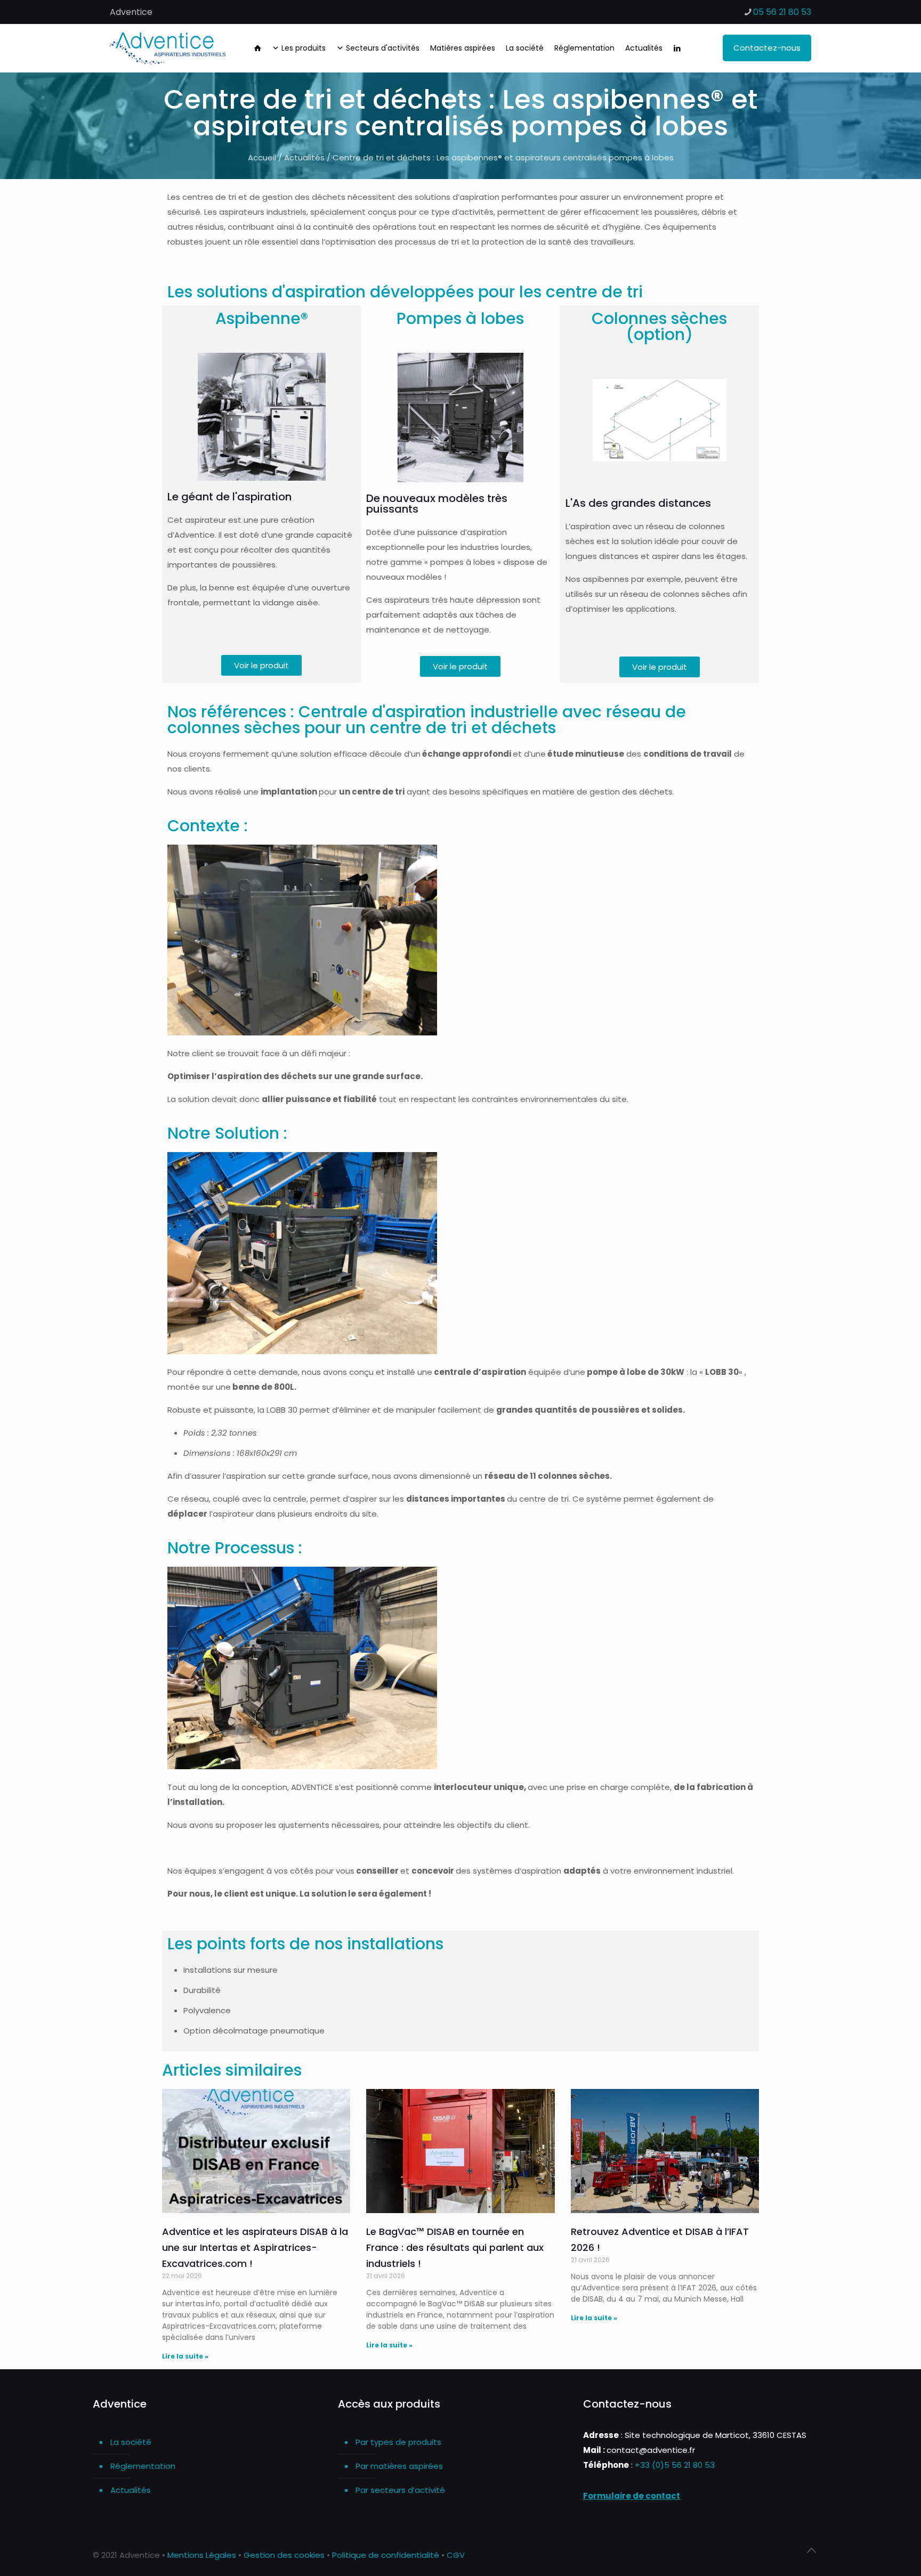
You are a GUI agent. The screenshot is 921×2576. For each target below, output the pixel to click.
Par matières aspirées (399, 2466)
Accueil (262, 157)
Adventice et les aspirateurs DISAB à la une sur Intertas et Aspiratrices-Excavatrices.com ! (255, 2247)
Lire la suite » (185, 2356)
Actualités (304, 157)
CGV (456, 2555)
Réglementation (143, 2466)
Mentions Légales (202, 2555)
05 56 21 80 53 (782, 12)
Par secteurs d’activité (400, 2490)
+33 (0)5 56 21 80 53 (675, 2465)
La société (131, 2442)
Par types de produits (398, 2442)
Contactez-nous (767, 48)
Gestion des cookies (284, 2555)
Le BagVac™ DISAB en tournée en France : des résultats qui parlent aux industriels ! (455, 2247)
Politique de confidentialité (386, 2555)
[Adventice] (171, 48)
